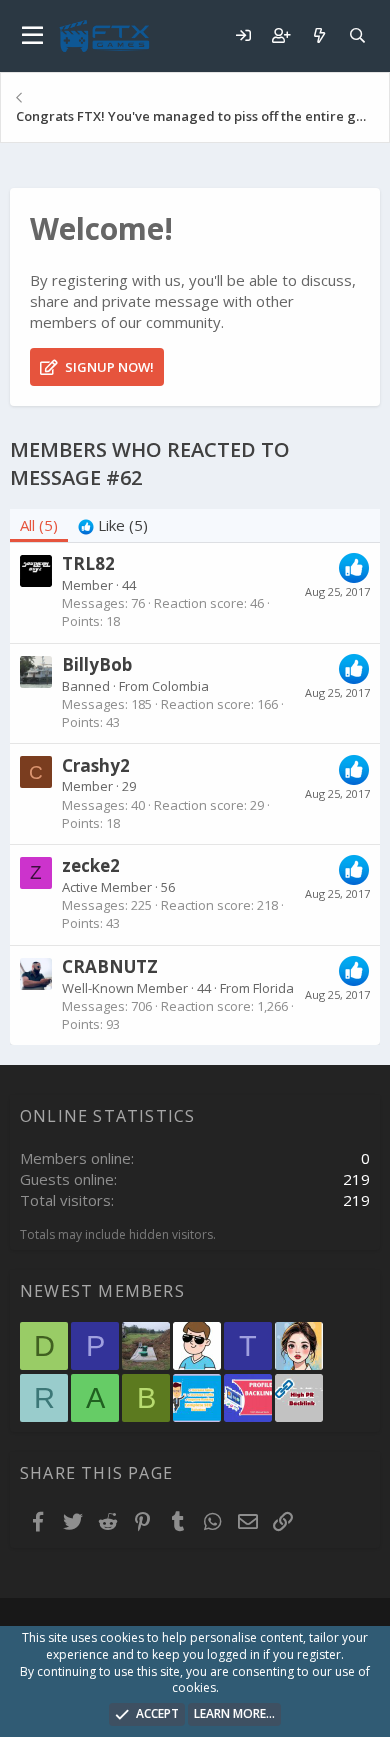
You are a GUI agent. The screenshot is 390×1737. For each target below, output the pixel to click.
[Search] (357, 35)
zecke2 (91, 865)
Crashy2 (96, 765)
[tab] (113, 525)
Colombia (180, 686)
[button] (32, 36)
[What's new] (319, 35)
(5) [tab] (39, 525)
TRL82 (88, 563)
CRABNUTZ (110, 966)
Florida (273, 988)
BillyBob (97, 664)
